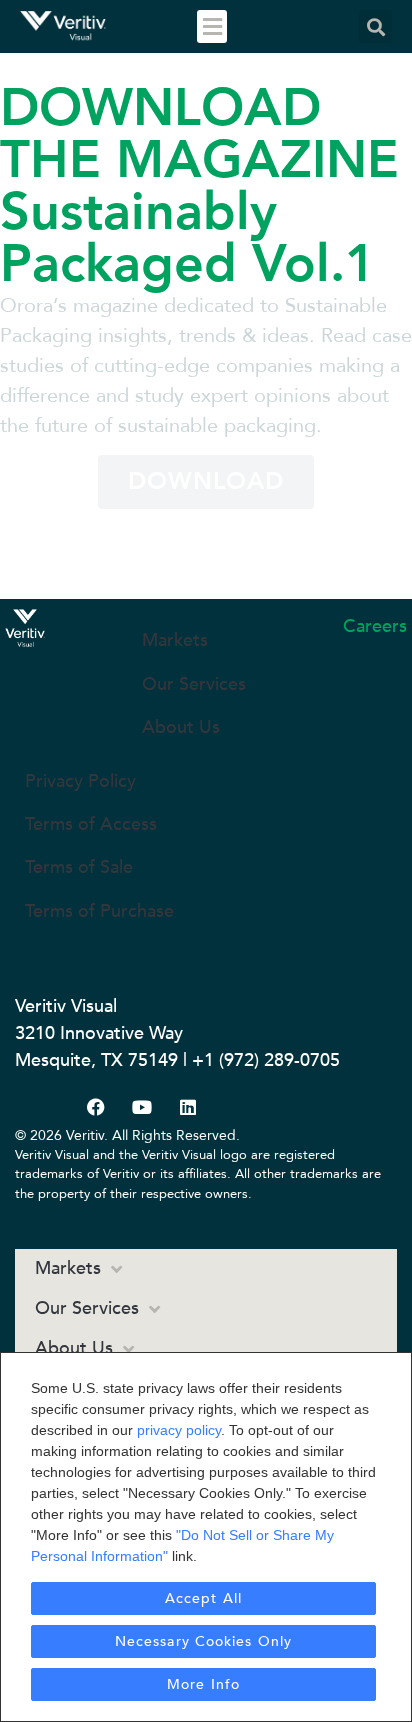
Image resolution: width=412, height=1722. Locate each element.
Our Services (194, 684)
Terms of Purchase (99, 911)
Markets (175, 640)
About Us (181, 727)
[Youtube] (142, 1107)
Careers (375, 626)
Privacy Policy (80, 781)
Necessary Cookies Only (203, 1641)
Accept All (203, 1598)
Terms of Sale (79, 867)
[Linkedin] (188, 1107)
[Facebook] (96, 1107)
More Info (203, 1684)
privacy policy (179, 1430)
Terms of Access (91, 824)
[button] (212, 26)
